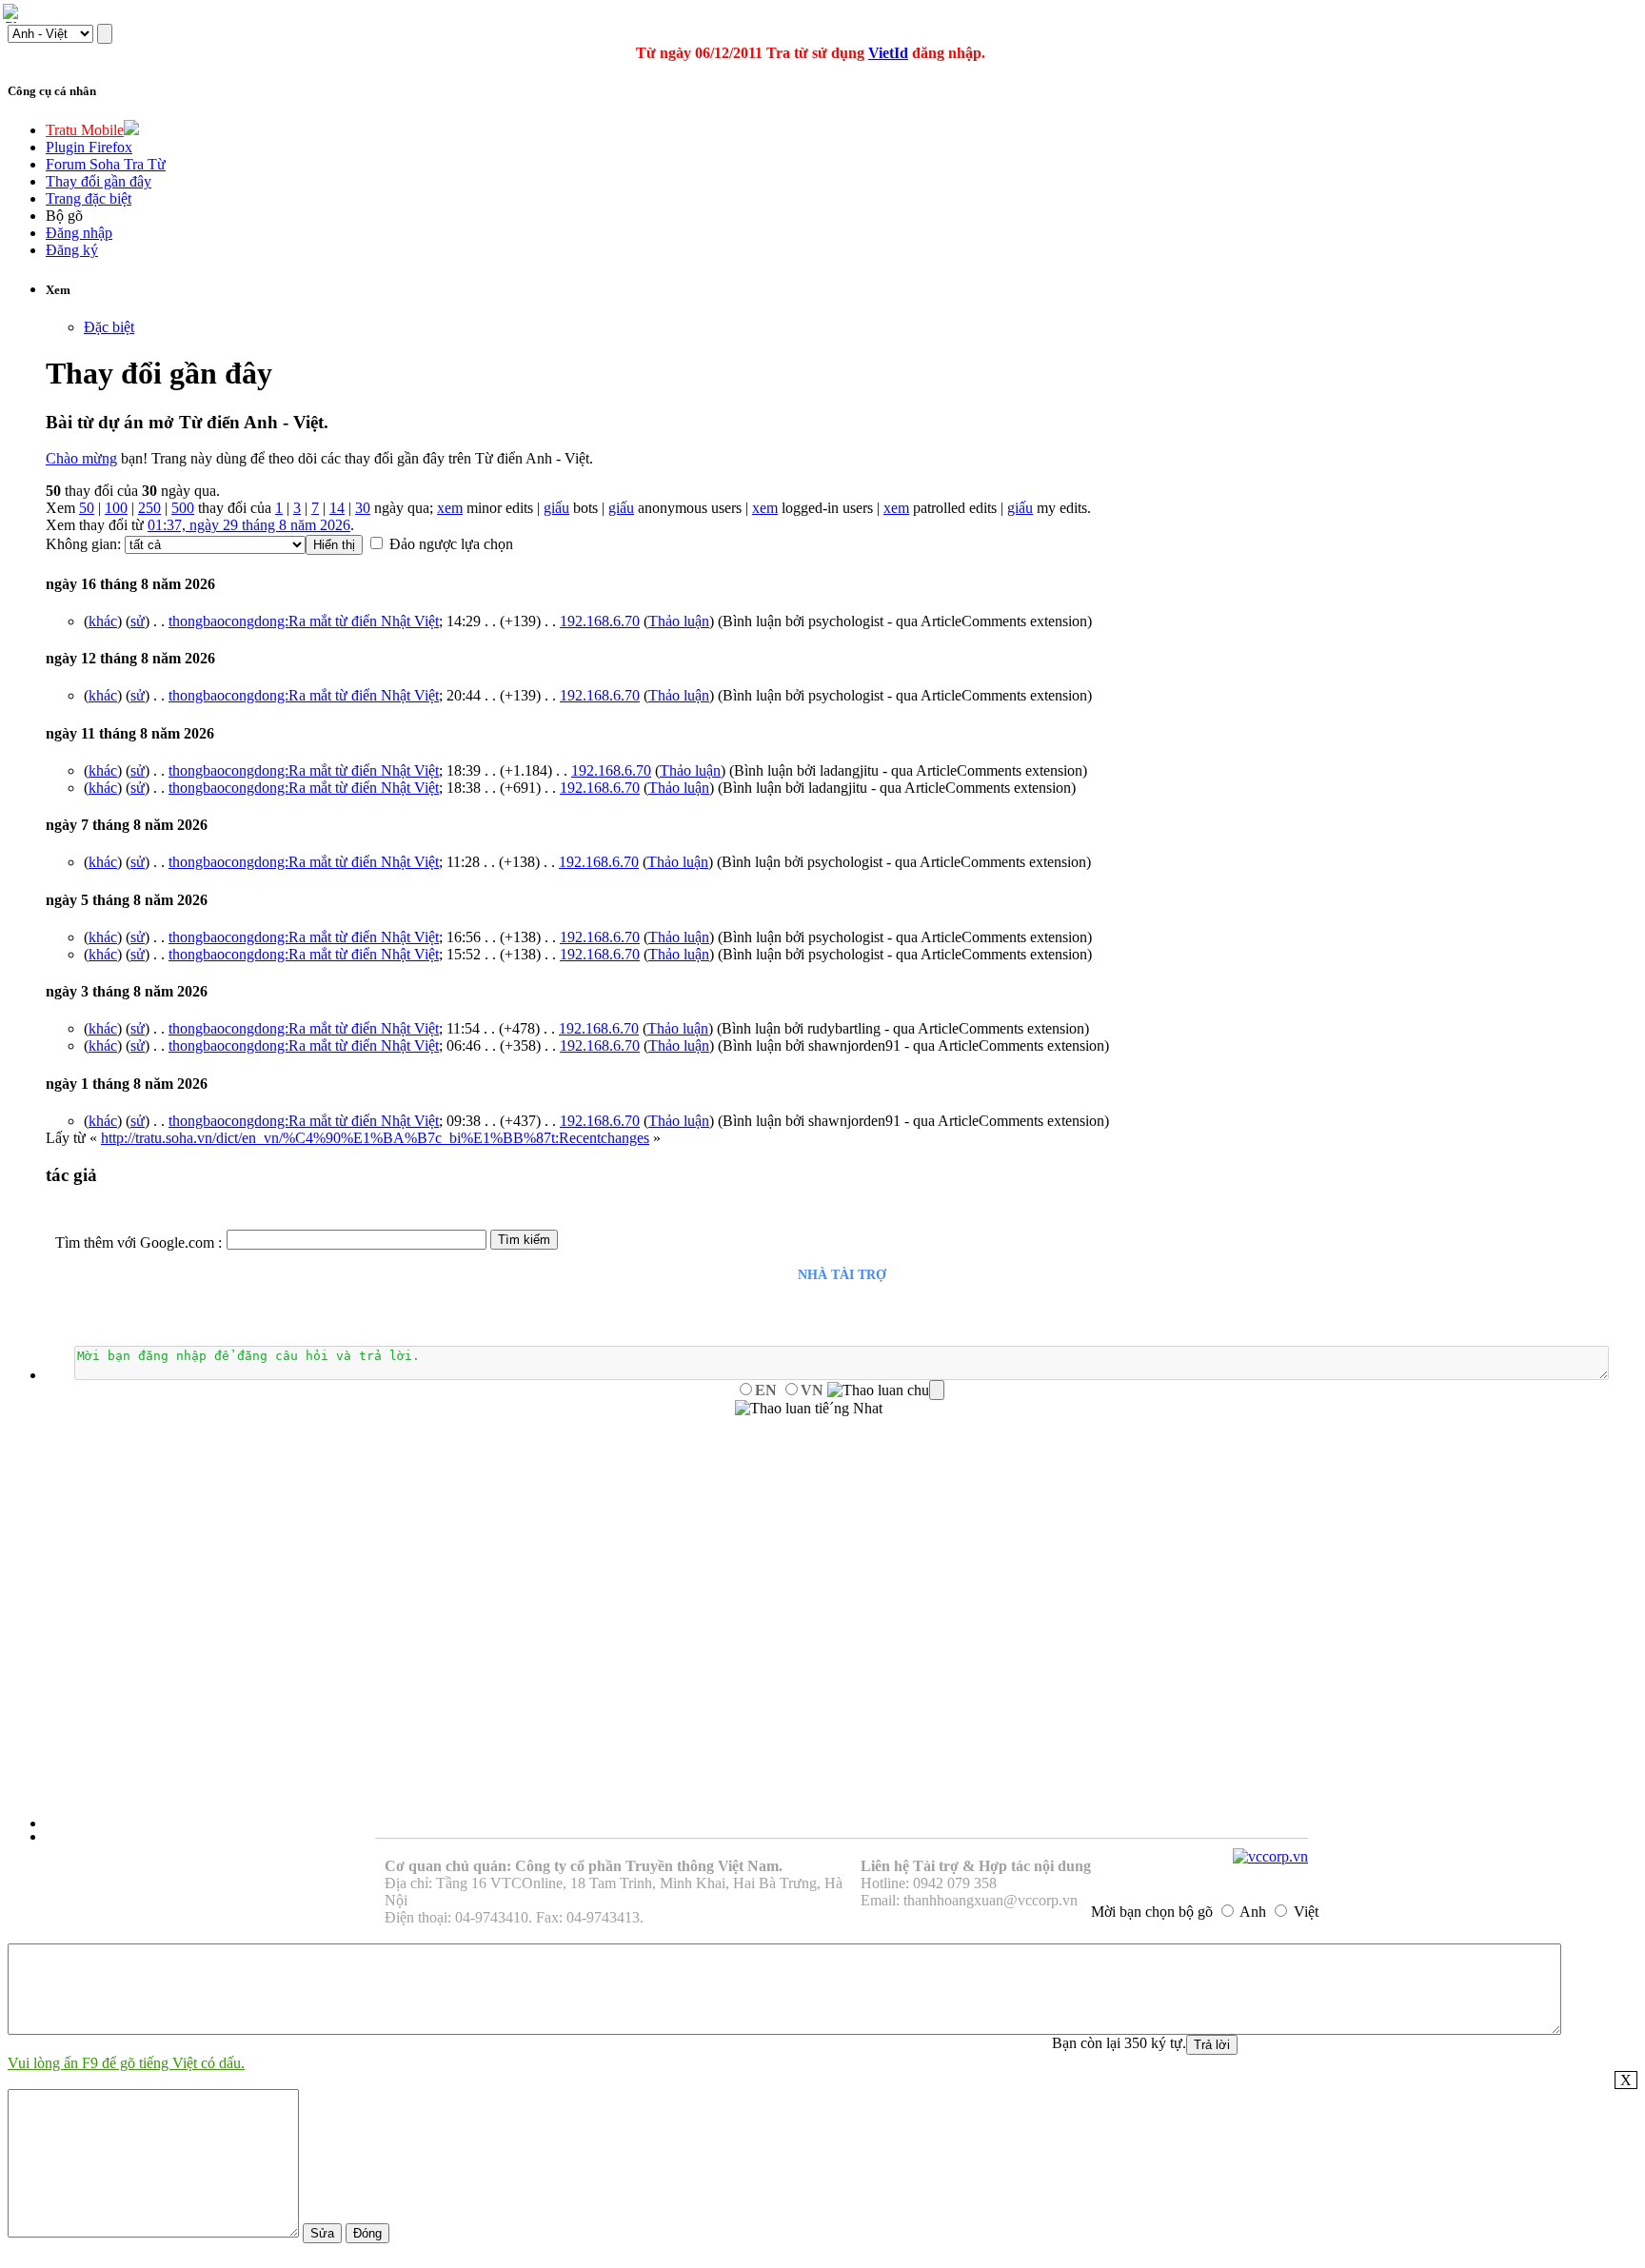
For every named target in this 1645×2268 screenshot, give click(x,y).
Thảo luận (679, 621)
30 (363, 508)
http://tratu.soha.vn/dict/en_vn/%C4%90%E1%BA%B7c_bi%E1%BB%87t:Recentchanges (375, 1138)
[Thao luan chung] (886, 1390)
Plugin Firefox (89, 147)
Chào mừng (81, 458)
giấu (556, 508)
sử (138, 621)
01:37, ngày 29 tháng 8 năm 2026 (249, 525)
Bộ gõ (64, 216)
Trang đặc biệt (89, 198)
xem (450, 508)
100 (116, 508)
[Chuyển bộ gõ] (13, 13)
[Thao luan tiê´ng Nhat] (809, 1409)
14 (337, 508)
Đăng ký (72, 250)
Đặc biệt (109, 327)
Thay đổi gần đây (99, 181)
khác (103, 621)
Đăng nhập (79, 233)
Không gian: (83, 544)
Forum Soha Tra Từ (106, 164)
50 (87, 508)
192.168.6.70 (600, 621)
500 (183, 508)
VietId (888, 53)
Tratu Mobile (85, 130)
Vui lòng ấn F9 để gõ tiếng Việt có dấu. (126, 2063)
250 (149, 508)
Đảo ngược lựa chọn (451, 544)
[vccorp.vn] (1270, 1856)
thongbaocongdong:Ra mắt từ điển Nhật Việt (304, 621)
